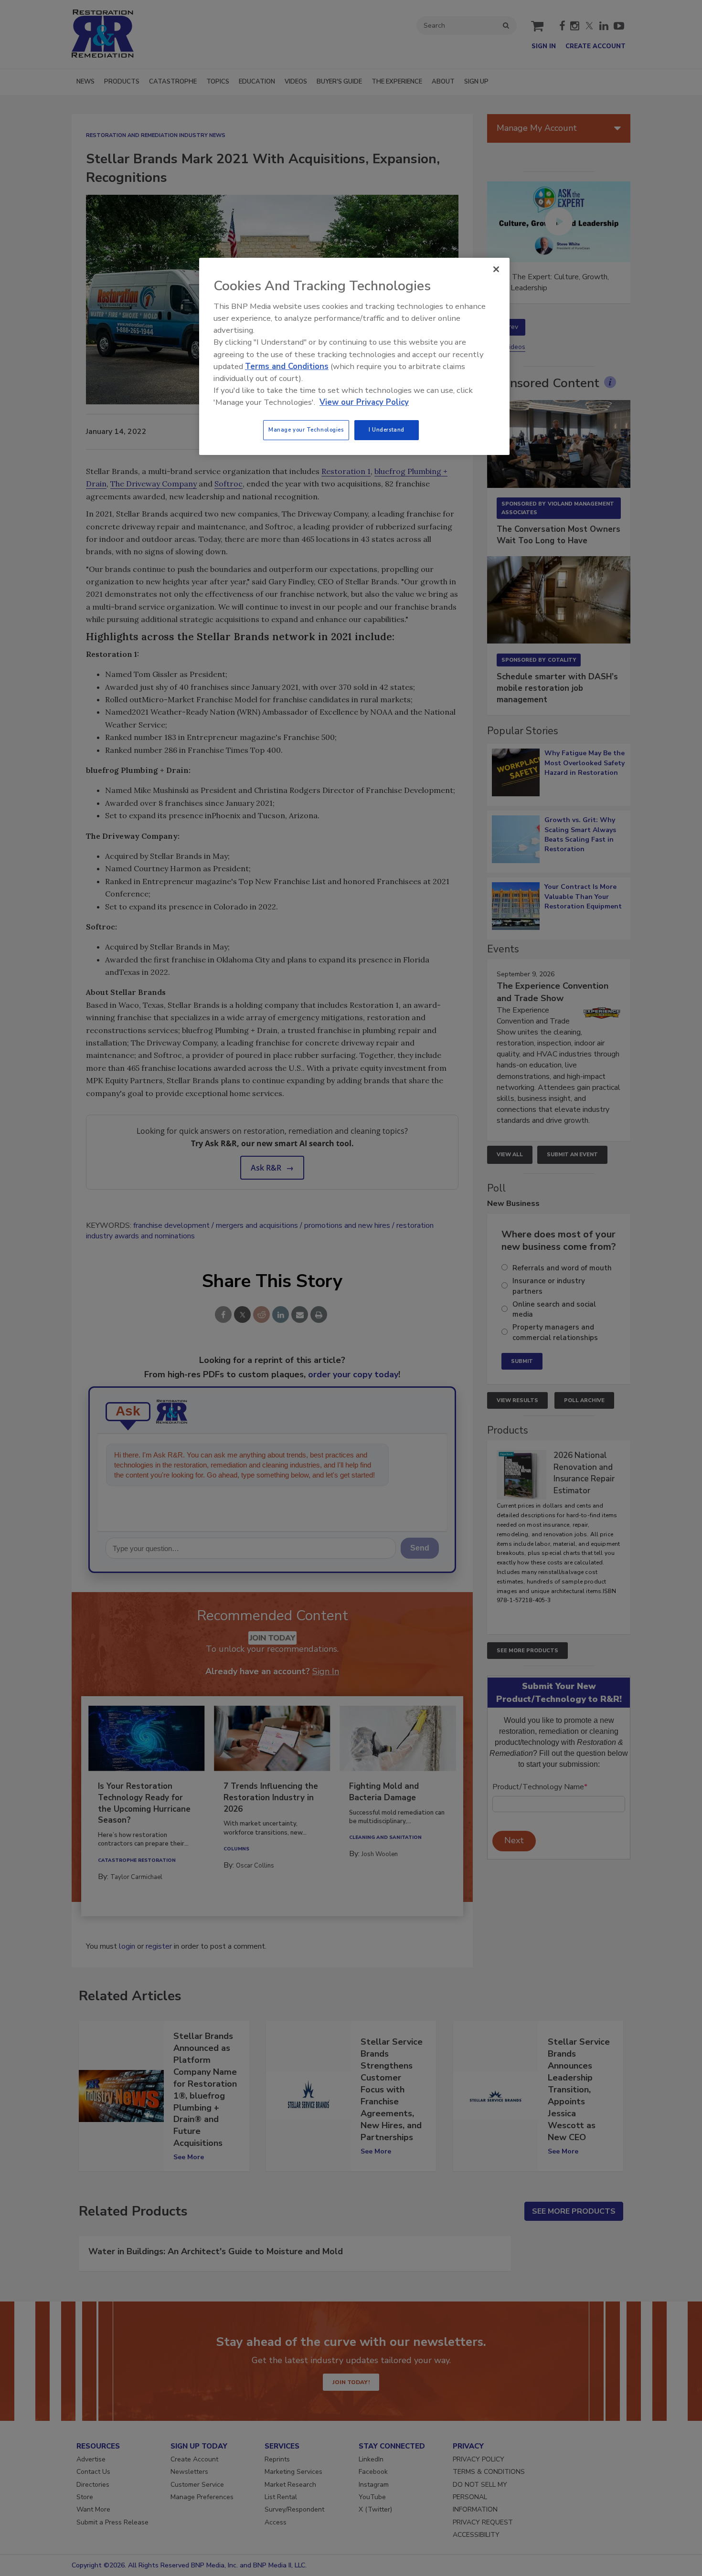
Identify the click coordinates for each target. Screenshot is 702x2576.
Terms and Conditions (287, 366)
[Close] (496, 269)
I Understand (387, 430)
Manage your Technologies (306, 430)
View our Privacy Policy (364, 402)
